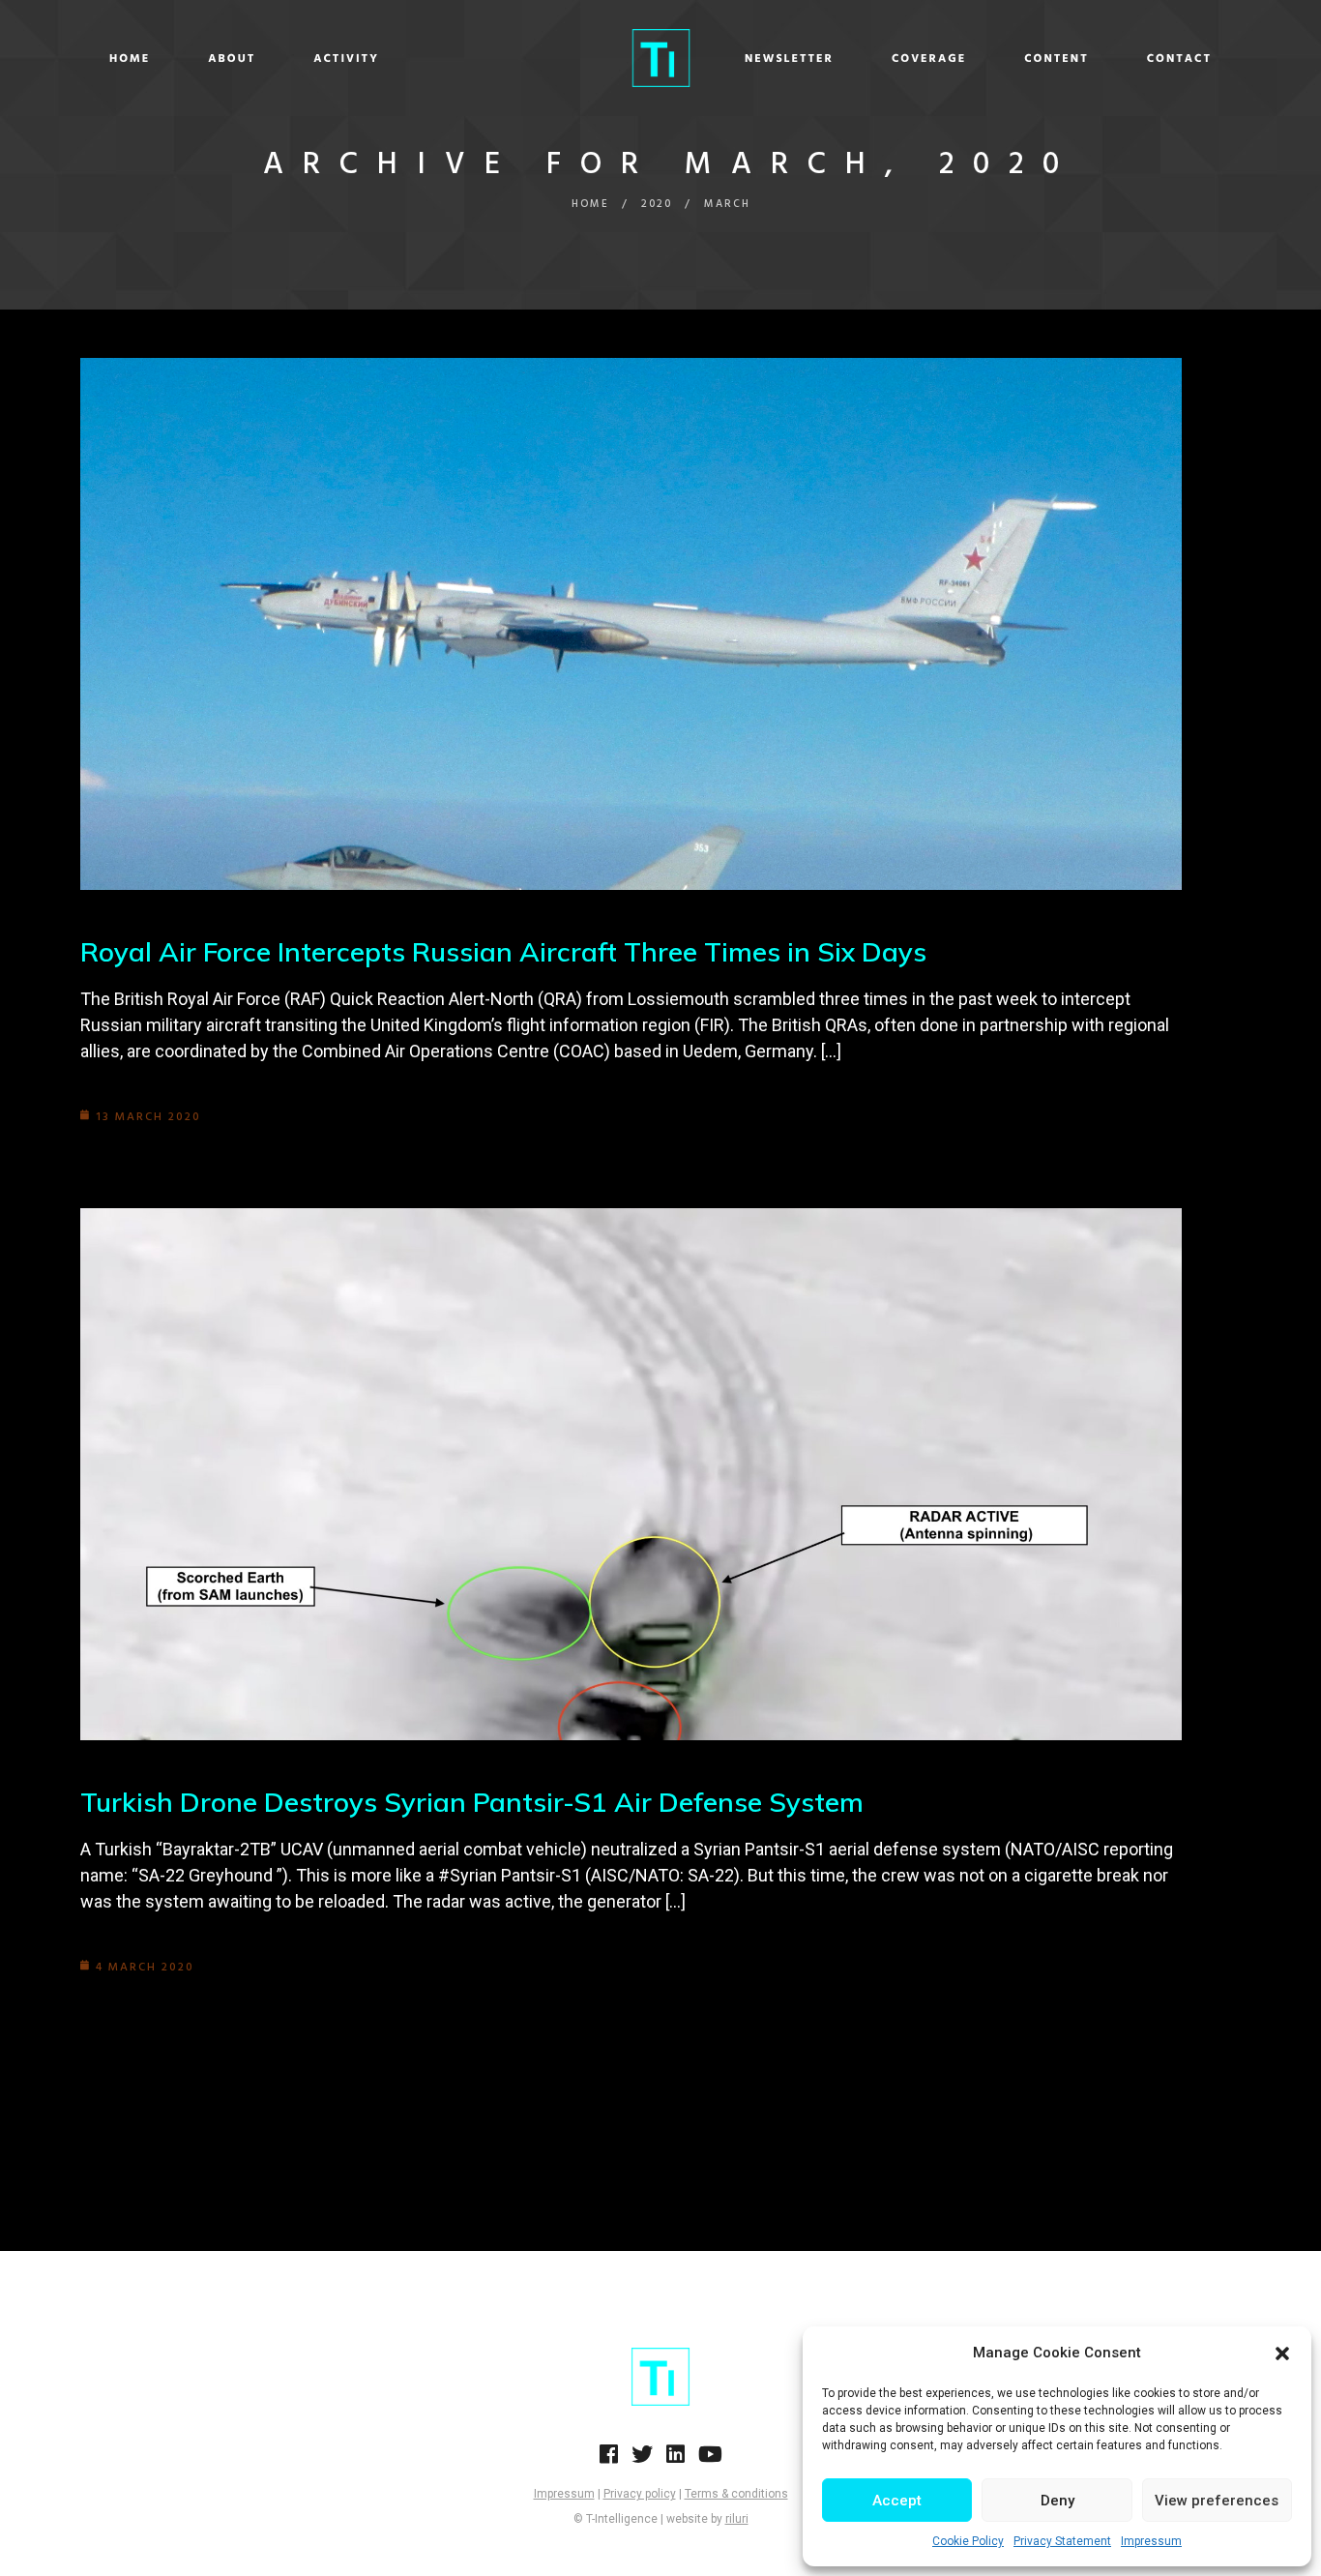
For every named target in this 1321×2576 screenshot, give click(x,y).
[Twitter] (642, 2460)
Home (130, 59)
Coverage (929, 59)
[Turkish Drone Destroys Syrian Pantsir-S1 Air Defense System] (631, 1474)
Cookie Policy (968, 2541)
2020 (657, 204)
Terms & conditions (736, 2494)
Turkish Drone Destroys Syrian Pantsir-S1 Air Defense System (472, 1802)
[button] (1282, 2354)
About (232, 59)
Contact (1179, 59)
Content (1057, 59)
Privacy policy (640, 2494)
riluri (737, 2519)
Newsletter (789, 59)
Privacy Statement (1062, 2541)
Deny (1057, 2501)
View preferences (1217, 2501)
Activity (346, 59)
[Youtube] (710, 2460)
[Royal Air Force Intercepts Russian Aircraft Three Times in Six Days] (631, 624)
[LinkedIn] (675, 2460)
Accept (897, 2501)
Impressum (1151, 2541)
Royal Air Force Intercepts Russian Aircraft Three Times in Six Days (503, 951)
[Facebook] (609, 2460)
